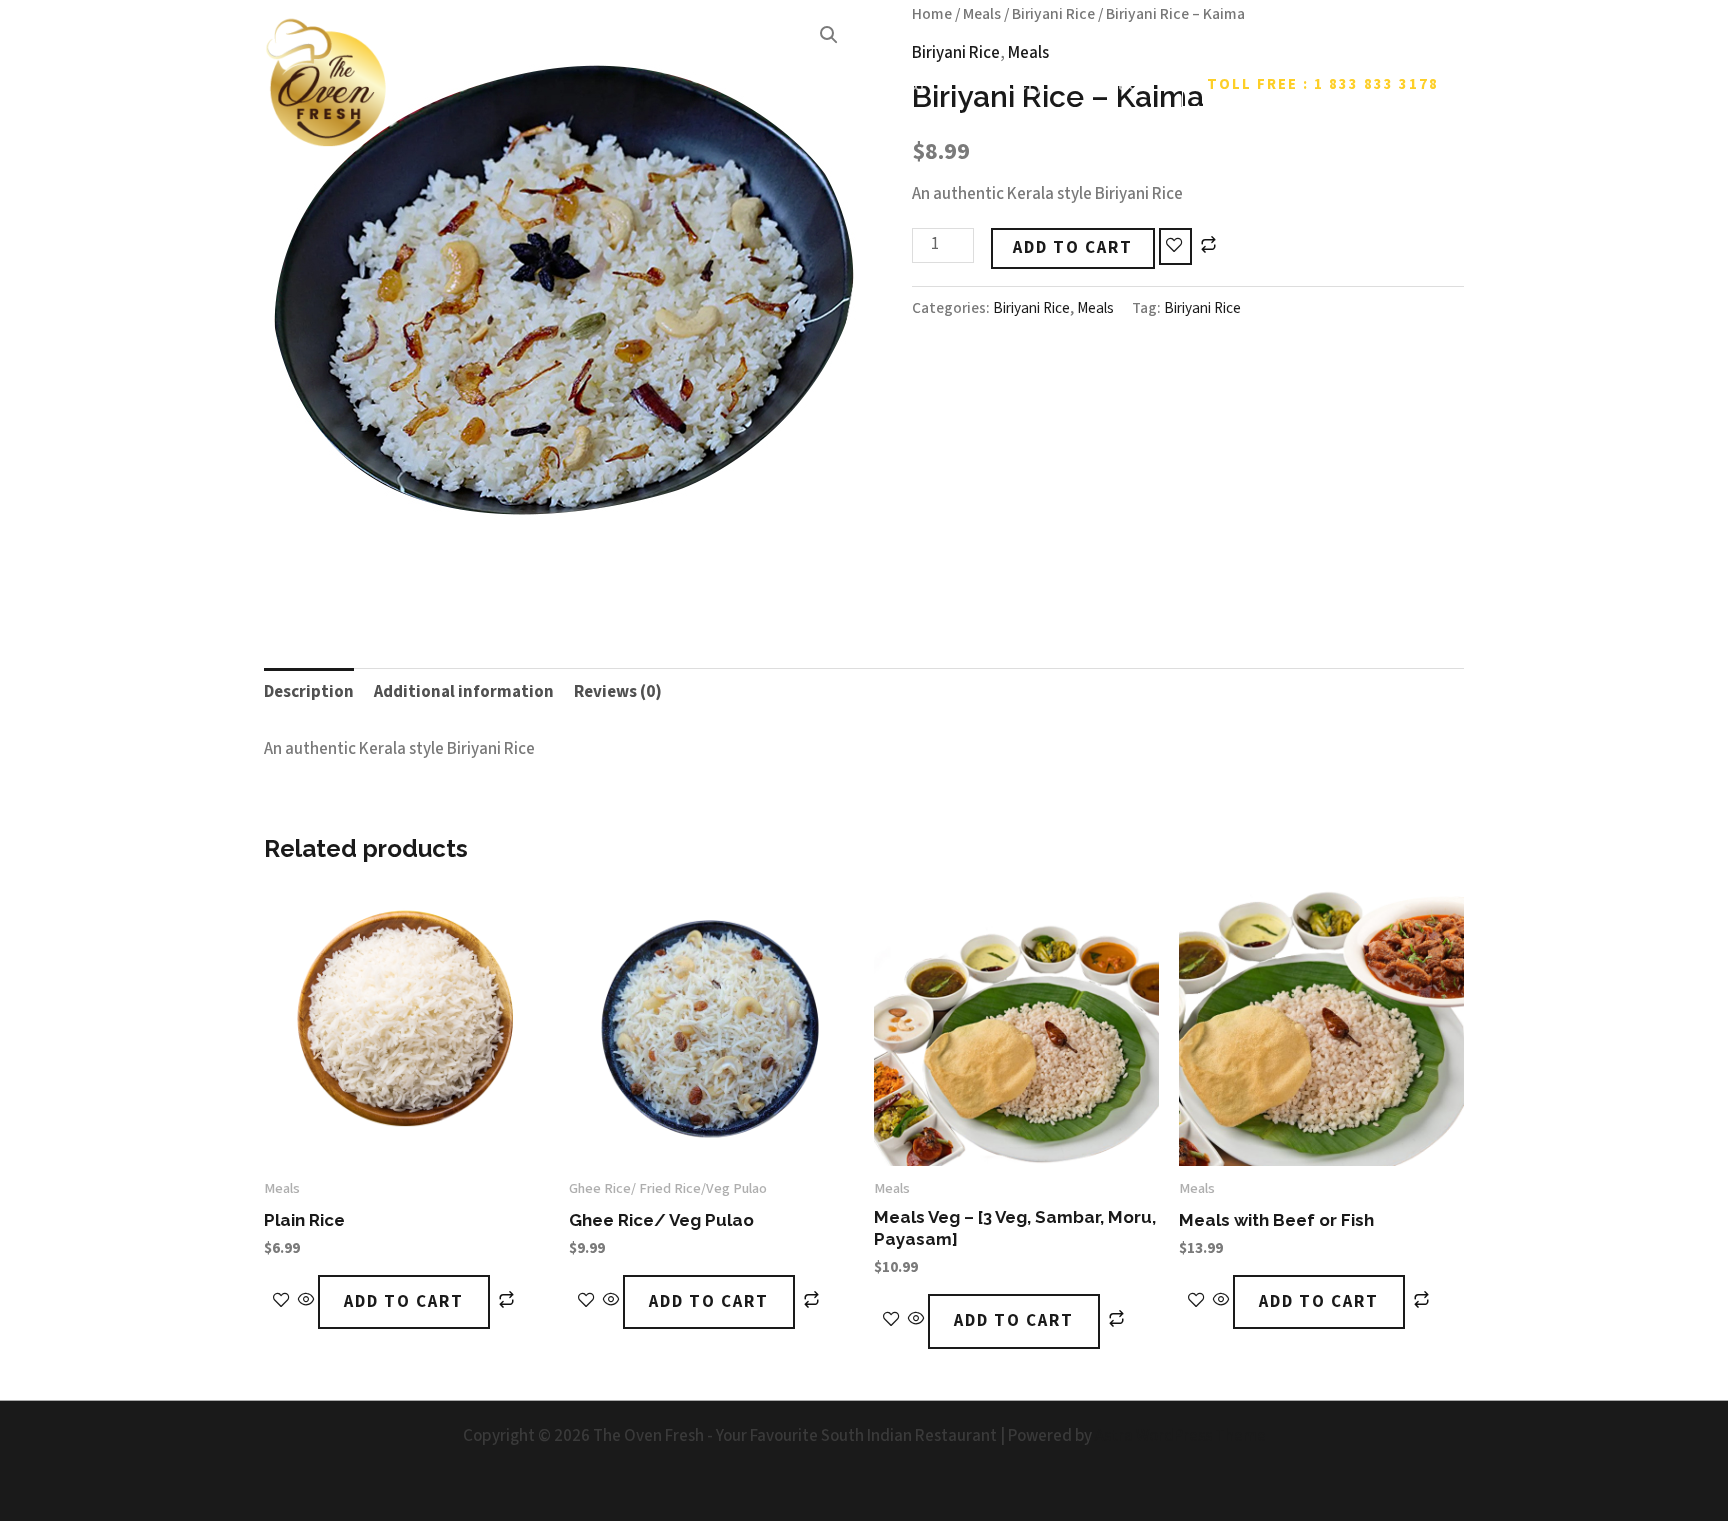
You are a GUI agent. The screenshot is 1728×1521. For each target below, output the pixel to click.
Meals (1095, 308)
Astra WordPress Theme (1180, 1436)
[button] (1323, 84)
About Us (912, 84)
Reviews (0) (618, 692)
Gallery (1014, 84)
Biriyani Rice (1031, 308)
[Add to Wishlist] (1175, 247)
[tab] (309, 692)
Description (309, 692)
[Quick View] (306, 1302)
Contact (1111, 84)
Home (816, 84)
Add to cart (1073, 248)
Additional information (464, 692)
